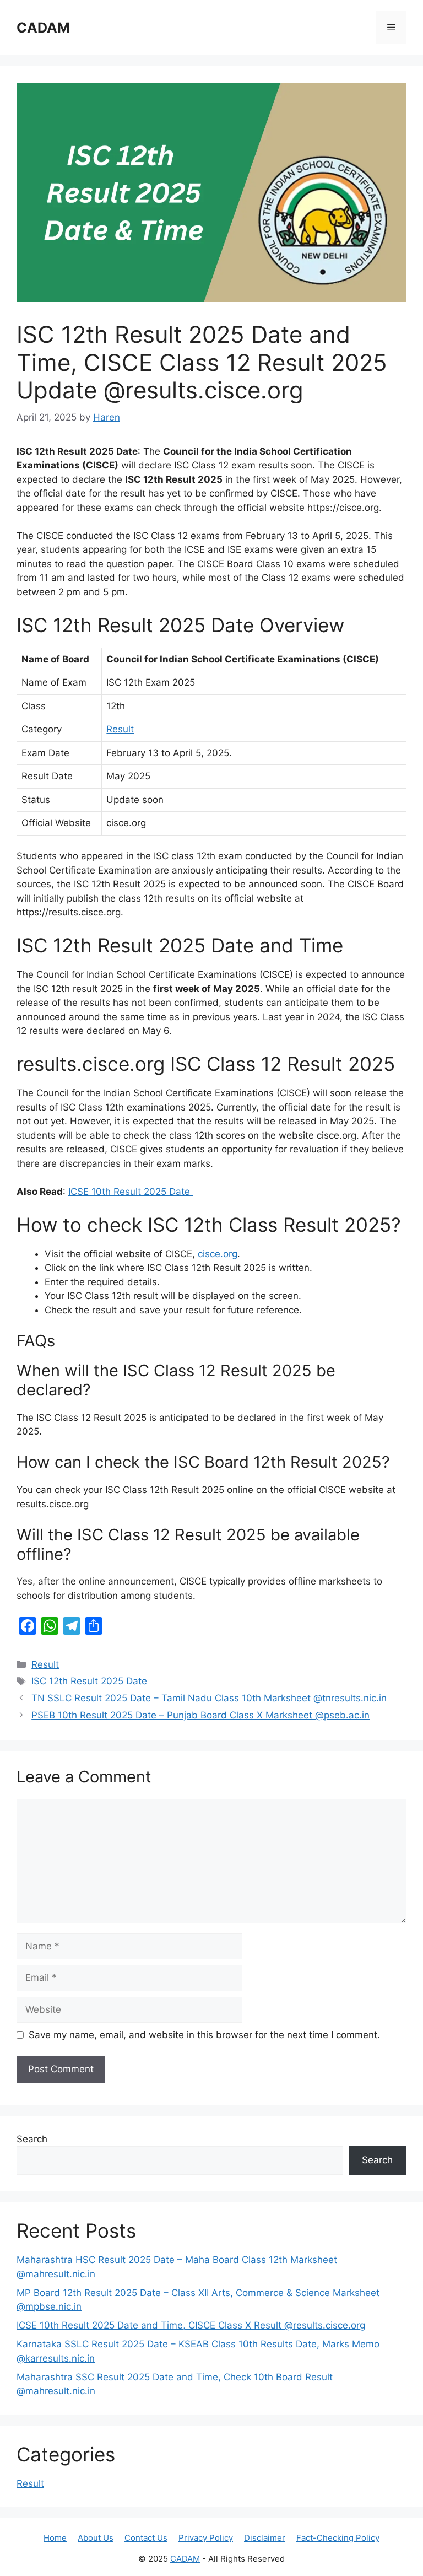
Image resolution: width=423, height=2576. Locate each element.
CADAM (43, 28)
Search (32, 2139)
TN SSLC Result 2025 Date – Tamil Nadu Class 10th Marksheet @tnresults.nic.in (209, 1698)
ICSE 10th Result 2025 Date (131, 1192)
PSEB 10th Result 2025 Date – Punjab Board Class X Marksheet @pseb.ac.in (200, 1715)
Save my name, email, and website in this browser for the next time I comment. (204, 2035)
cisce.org (218, 1254)
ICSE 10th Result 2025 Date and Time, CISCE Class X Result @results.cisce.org (191, 2325)
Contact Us (146, 2538)
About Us (96, 2538)
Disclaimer (265, 2538)
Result (120, 729)
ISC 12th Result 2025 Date (89, 1681)
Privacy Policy (206, 2538)
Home (55, 2538)
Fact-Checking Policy (338, 2538)
